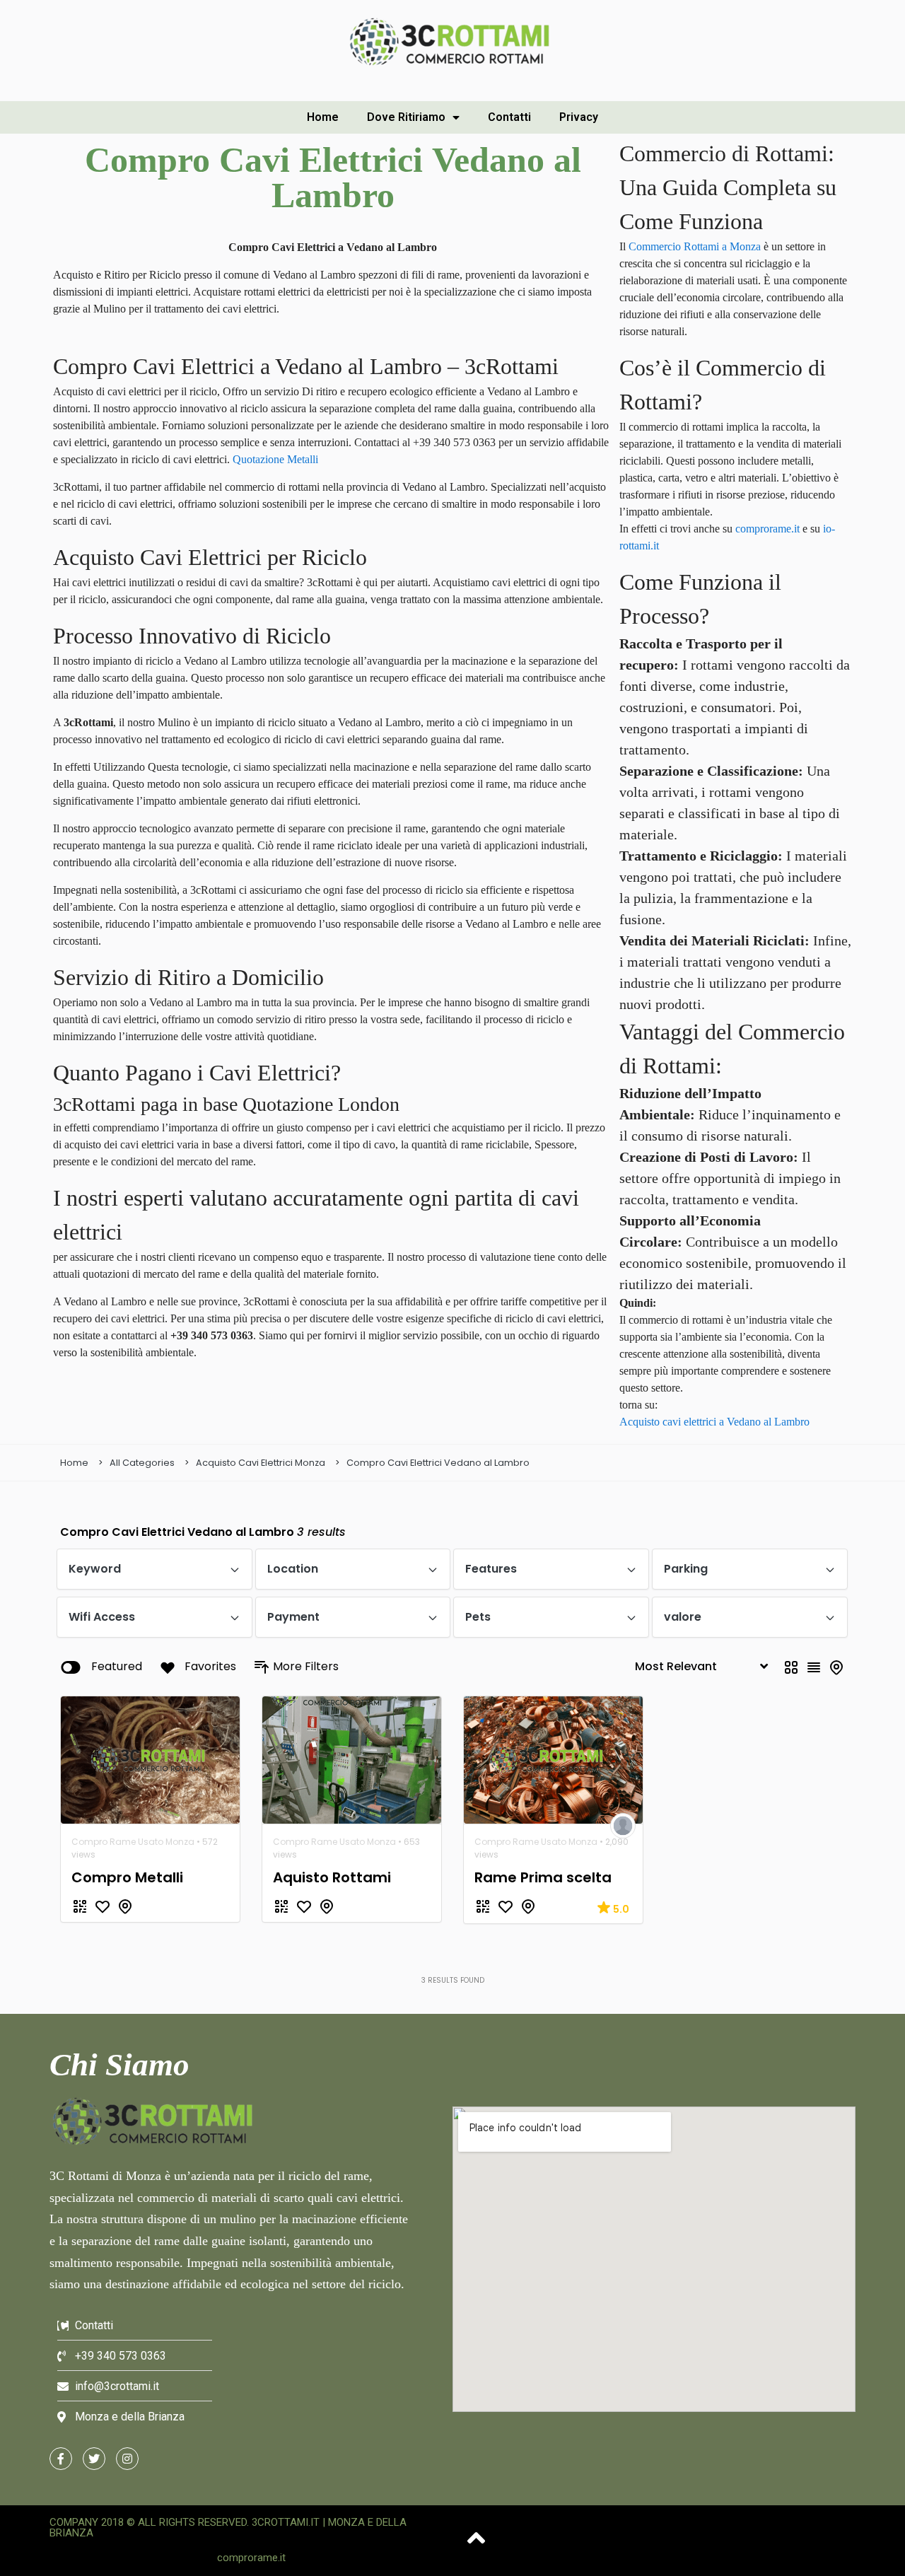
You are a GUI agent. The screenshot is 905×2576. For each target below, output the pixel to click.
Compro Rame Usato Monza (133, 1842)
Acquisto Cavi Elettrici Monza (261, 1463)
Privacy (579, 117)
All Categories (142, 1463)
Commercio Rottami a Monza (695, 246)
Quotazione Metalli (275, 459)
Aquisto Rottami (332, 1877)
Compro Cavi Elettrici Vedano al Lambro (438, 1463)
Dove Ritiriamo (406, 117)
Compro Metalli (127, 1877)
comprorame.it (767, 529)
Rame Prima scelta (543, 1877)
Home (323, 117)
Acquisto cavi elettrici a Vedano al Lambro (714, 1422)
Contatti (509, 117)
